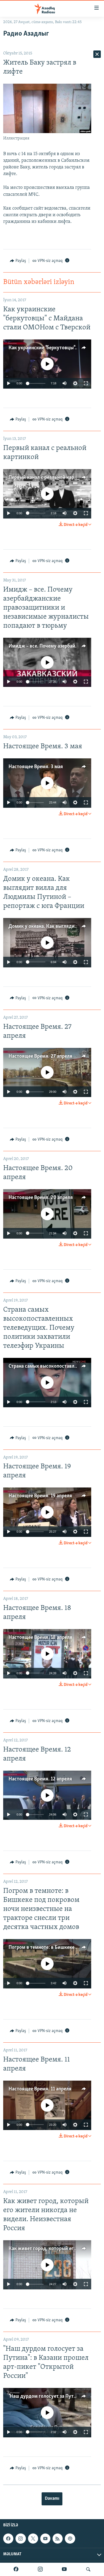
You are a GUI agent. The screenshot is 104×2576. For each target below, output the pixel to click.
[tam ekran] (86, 383)
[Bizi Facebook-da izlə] (16, 2569)
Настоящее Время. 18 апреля (40, 1638)
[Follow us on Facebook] (8, 2539)
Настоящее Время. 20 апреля (41, 1198)
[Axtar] (88, 2569)
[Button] (18, 261)
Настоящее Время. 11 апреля (40, 2089)
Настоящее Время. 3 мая (36, 767)
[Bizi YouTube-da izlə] (64, 2569)
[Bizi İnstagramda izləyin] (40, 2569)
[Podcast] (70, 2539)
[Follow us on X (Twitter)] (33, 2539)
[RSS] (58, 2539)
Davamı (52, 2499)
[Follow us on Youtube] (45, 2539)
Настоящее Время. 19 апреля (40, 1496)
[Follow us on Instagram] (21, 2539)
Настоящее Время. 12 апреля (40, 1779)
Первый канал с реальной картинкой (49, 478)
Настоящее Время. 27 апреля (40, 1056)
